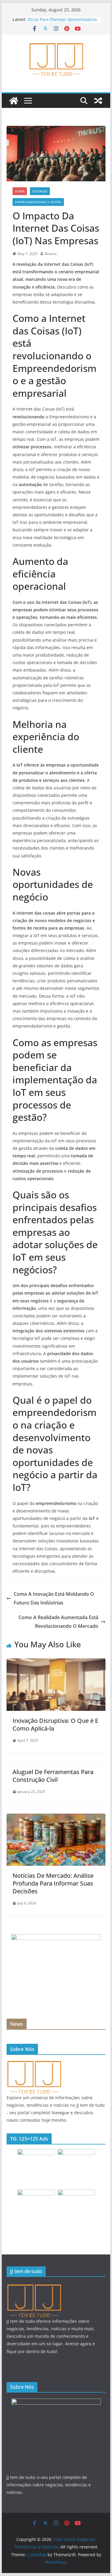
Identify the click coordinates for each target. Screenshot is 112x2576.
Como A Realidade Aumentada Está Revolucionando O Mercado (58, 1622)
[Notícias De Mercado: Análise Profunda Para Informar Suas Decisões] (56, 1818)
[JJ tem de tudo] (34, 2063)
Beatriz (51, 254)
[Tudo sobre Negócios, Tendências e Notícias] (14, 101)
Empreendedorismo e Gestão (38, 202)
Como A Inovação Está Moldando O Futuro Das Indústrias (54, 1598)
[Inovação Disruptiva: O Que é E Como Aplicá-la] (56, 1663)
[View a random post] (98, 101)
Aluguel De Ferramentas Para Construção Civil (53, 1776)
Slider (20, 191)
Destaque (40, 191)
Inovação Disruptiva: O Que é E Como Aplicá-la (55, 1724)
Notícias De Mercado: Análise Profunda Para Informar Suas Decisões (53, 1883)
